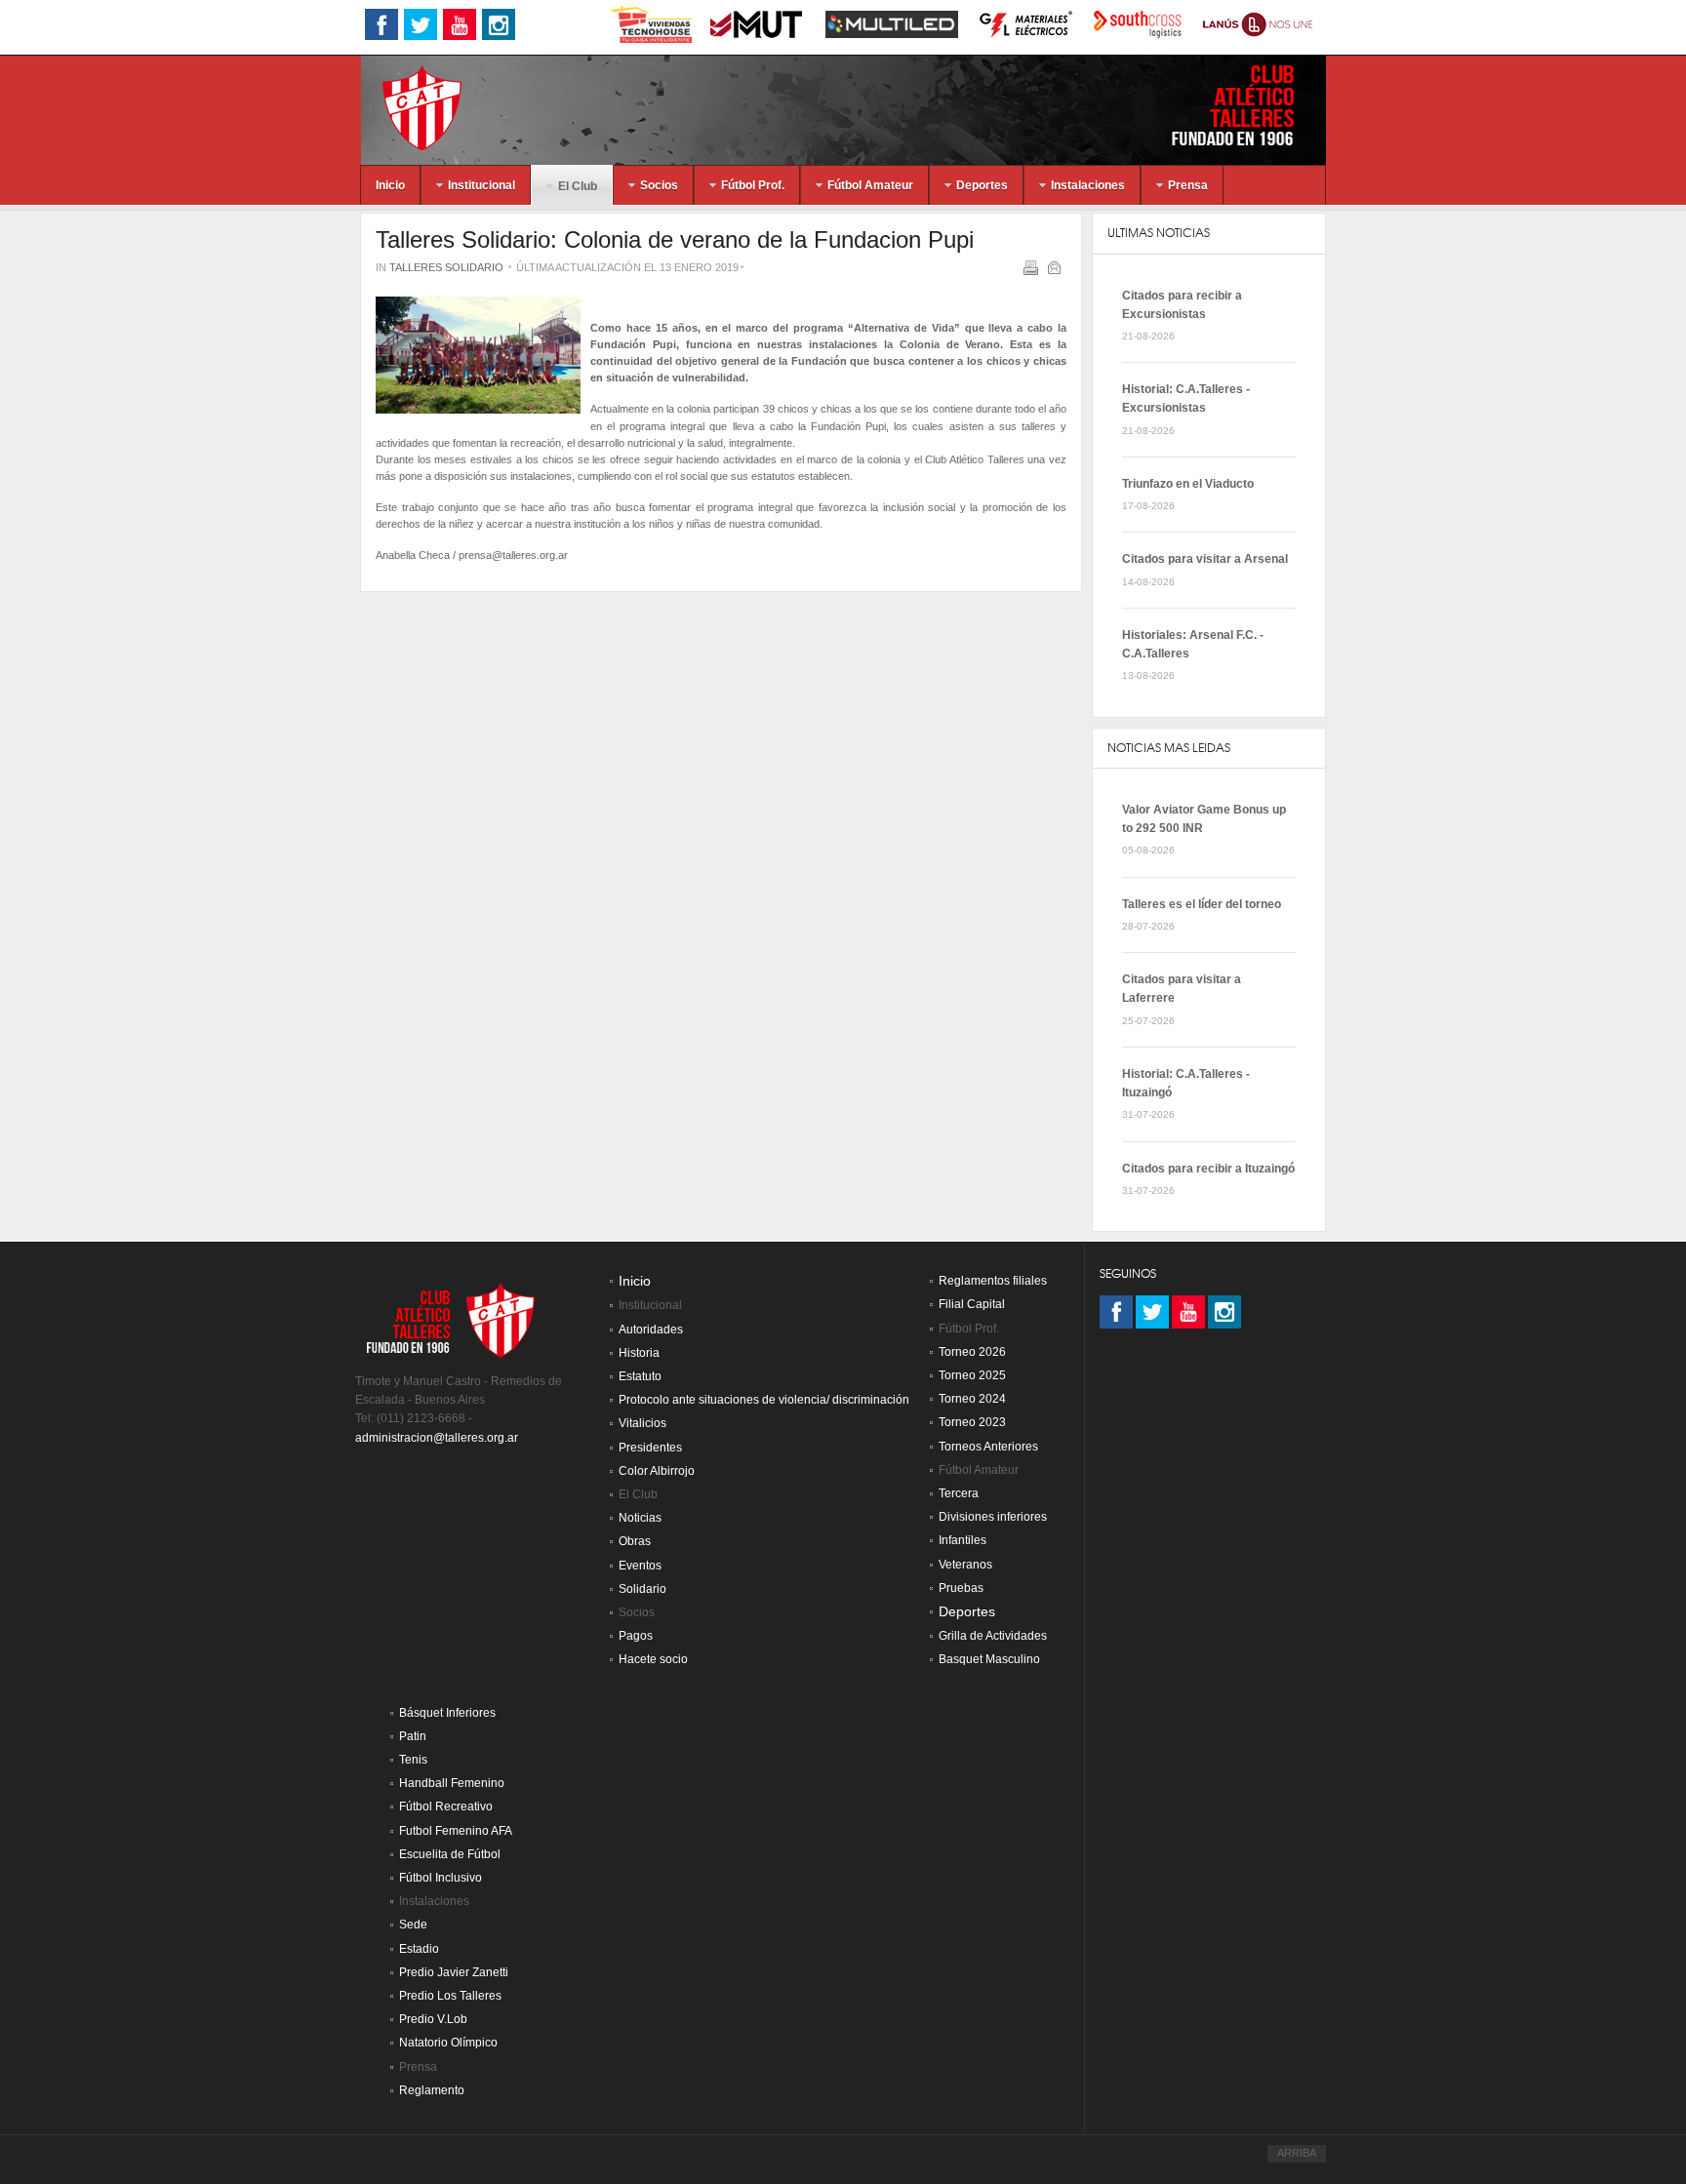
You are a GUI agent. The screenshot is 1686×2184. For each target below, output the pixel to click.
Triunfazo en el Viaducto (1188, 484)
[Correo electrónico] (1056, 271)
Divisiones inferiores (993, 1517)
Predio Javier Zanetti (454, 1972)
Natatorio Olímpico (448, 2043)
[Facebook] (1116, 1312)
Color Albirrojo (657, 1471)
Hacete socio (653, 1659)
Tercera (959, 1493)
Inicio (635, 1281)
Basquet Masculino (989, 1659)
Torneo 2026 (972, 1352)
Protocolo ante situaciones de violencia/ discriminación (764, 1400)
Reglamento (432, 2090)
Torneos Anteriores (988, 1447)
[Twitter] (1152, 1312)
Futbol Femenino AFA (456, 1831)
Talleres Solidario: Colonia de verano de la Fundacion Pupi (675, 239)
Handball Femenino (452, 1783)
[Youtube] (1188, 1312)
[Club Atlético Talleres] (405, 107)
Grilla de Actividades (993, 1636)
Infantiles (963, 1540)
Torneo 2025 (972, 1375)
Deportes (967, 1612)
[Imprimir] (1033, 271)
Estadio (419, 1949)
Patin (413, 1736)
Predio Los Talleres (450, 1996)
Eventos (640, 1566)
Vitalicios (642, 1423)
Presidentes (650, 1448)
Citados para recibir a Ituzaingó (1208, 1169)
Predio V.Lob (433, 2019)
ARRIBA (1297, 2153)
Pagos (636, 1636)
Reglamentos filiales (993, 1281)
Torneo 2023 (972, 1422)
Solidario (642, 1589)
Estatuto (640, 1376)
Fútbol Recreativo (446, 1807)
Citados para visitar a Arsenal (1205, 559)
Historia (639, 1353)
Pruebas (961, 1588)
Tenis (413, 1760)
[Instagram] (1224, 1312)
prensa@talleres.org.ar (513, 555)
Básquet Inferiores (447, 1713)
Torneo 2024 (972, 1399)
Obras (635, 1541)
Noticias (640, 1518)
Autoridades (651, 1330)
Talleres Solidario (446, 267)
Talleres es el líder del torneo (1202, 904)
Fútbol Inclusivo (441, 1878)
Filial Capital (972, 1304)
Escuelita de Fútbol (450, 1854)
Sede (413, 1925)
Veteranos (965, 1565)
